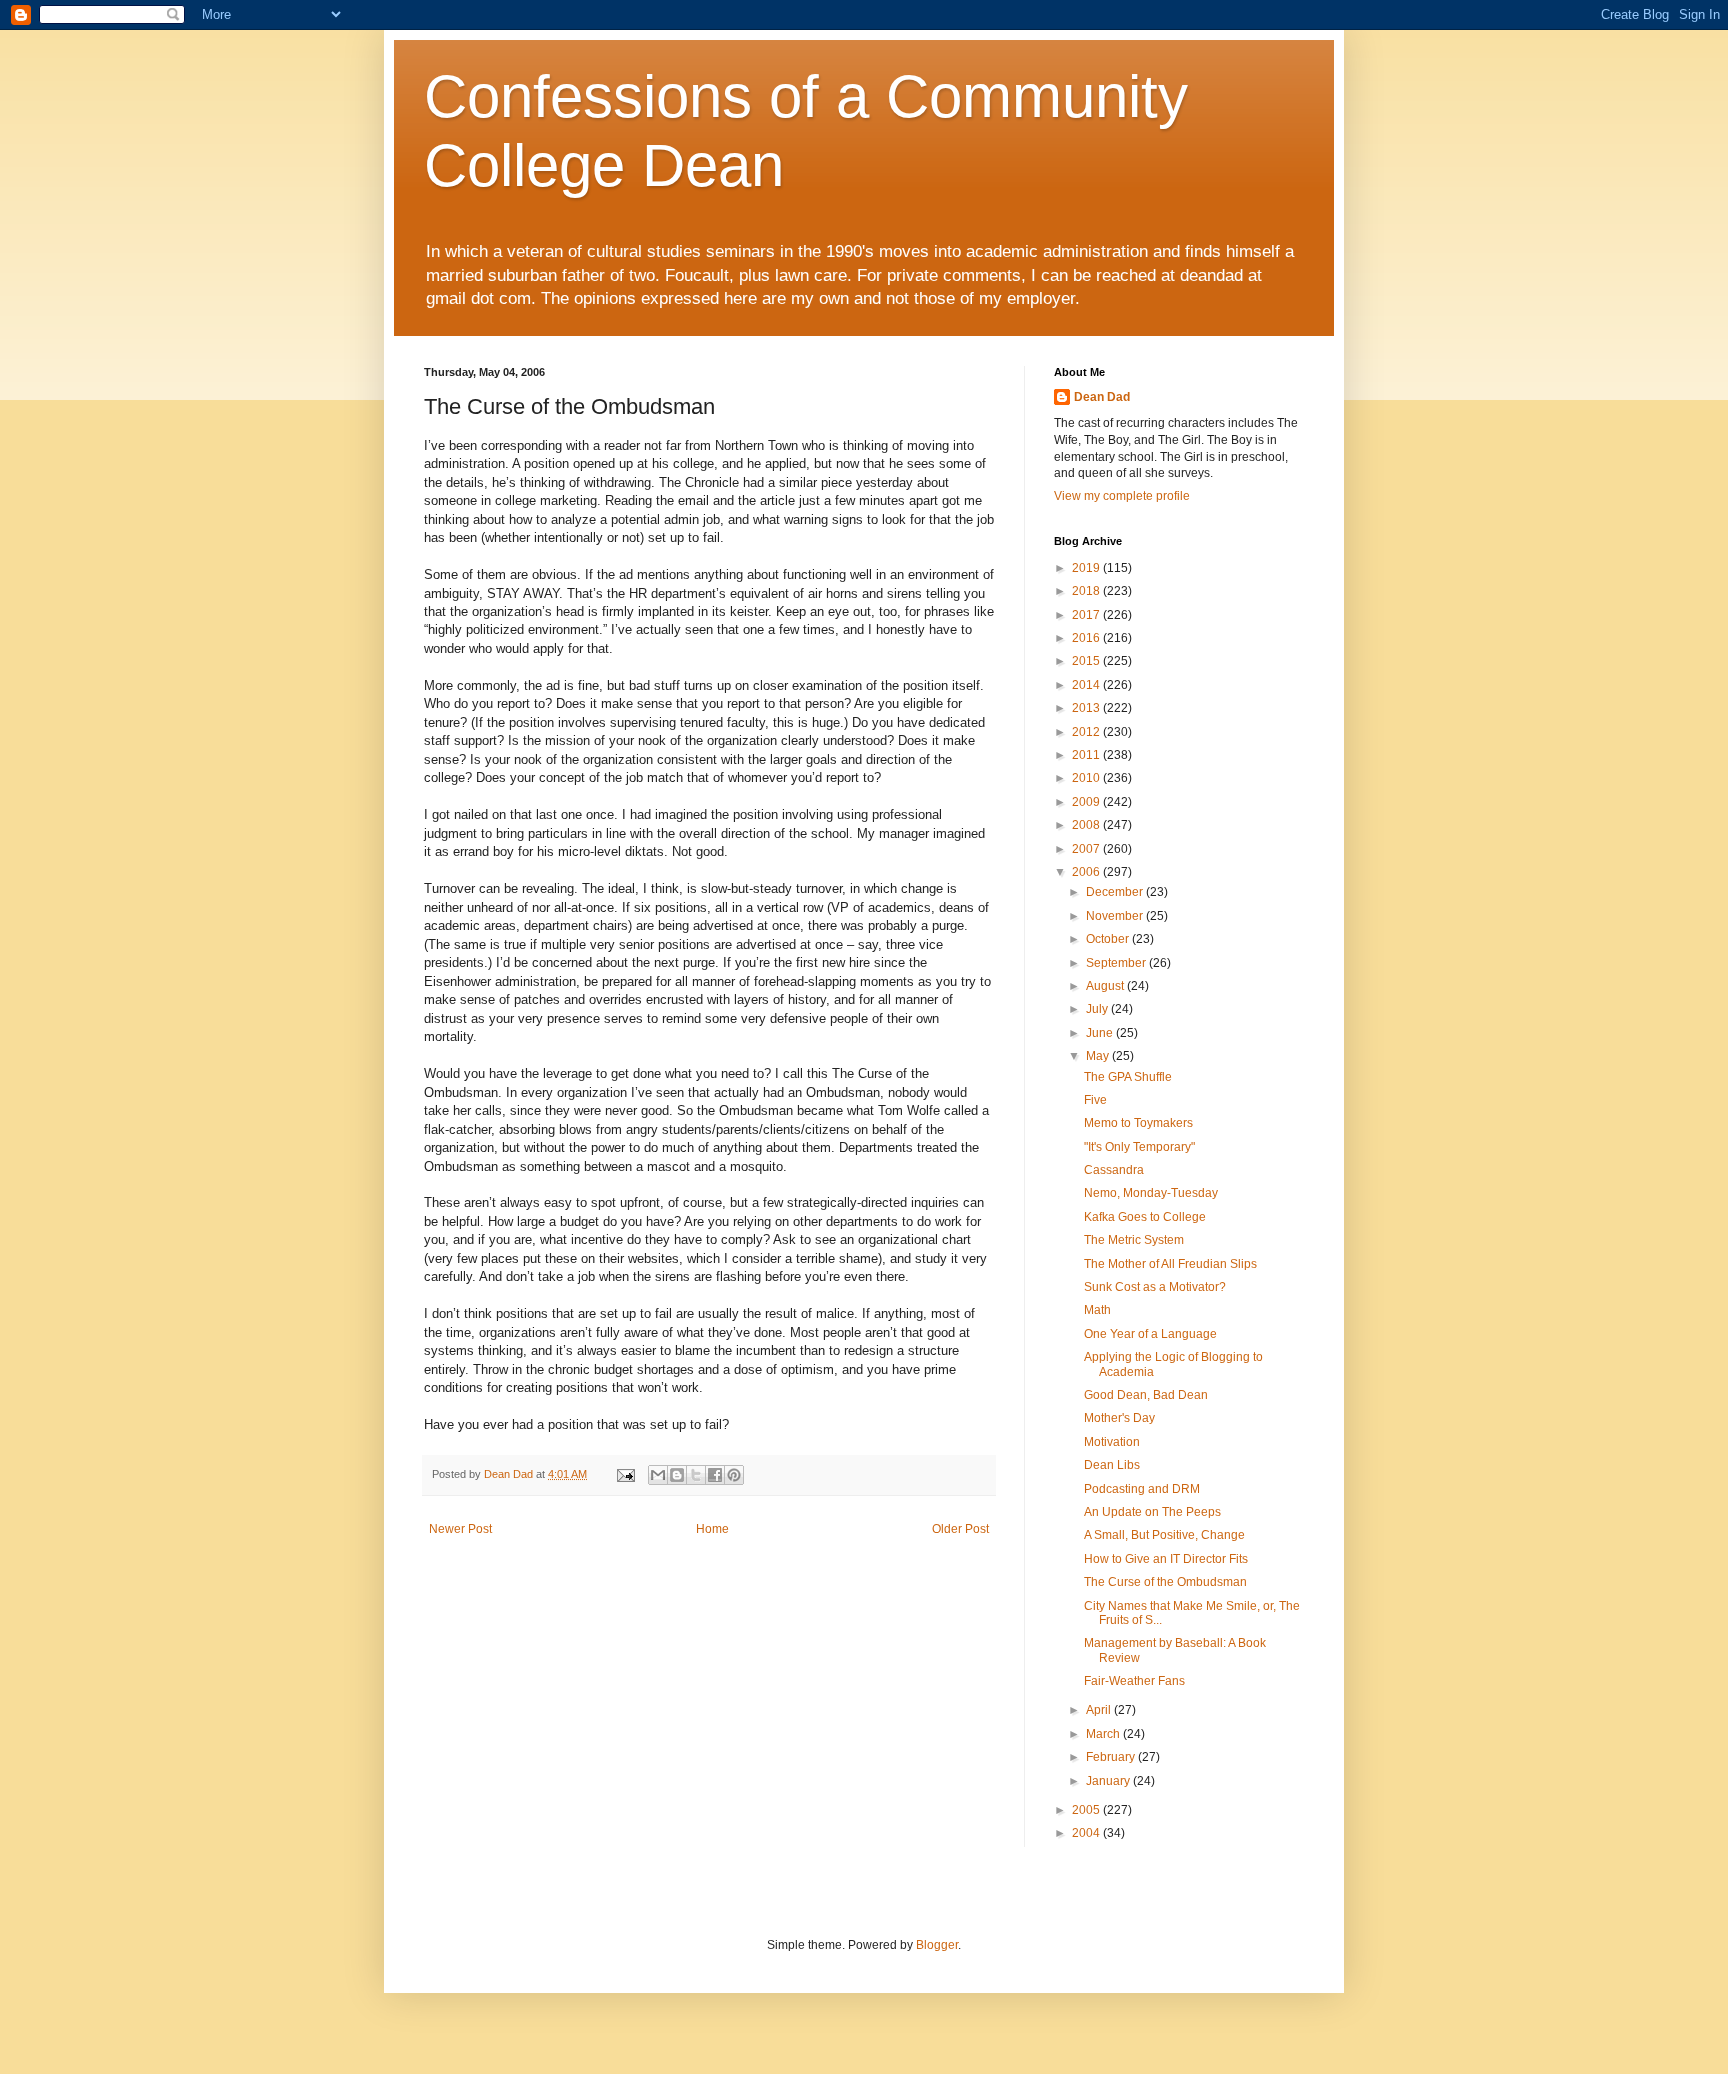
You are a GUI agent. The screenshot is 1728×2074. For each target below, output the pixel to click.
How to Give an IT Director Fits (1166, 1559)
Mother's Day (1119, 1418)
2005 (1087, 1810)
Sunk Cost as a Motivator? (1155, 1287)
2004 (1087, 1833)
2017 (1087, 615)
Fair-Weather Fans (1134, 1681)
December (1116, 892)
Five (1095, 1100)
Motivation (1112, 1442)
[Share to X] (696, 1475)
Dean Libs (1112, 1465)
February (1112, 1757)
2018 (1087, 591)
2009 (1087, 802)
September (1117, 963)
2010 (1087, 778)
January (1109, 1781)
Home (712, 1529)
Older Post (960, 1529)
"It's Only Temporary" (1139, 1147)
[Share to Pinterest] (734, 1475)
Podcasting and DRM (1142, 1489)
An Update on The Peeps (1152, 1512)
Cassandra (1114, 1170)
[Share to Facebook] (715, 1475)
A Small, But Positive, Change (1164, 1535)
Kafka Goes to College (1145, 1217)
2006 (1087, 872)
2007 (1087, 849)
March (1104, 1734)
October (1109, 939)
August (1106, 986)
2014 (1087, 685)
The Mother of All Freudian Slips (1170, 1264)
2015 (1087, 661)
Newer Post (460, 1529)
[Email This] (658, 1475)
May (1099, 1056)
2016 (1087, 638)
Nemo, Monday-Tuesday (1151, 1193)
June (1101, 1033)
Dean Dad (1102, 397)
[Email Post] (625, 1474)
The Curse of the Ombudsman (1165, 1582)
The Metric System (1134, 1240)
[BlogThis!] (677, 1475)
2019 (1087, 568)
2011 (1087, 755)
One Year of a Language (1150, 1334)
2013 (1087, 708)
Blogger (937, 1945)
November (1116, 916)
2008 (1087, 825)
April (1100, 1710)
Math (1097, 1310)
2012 (1087, 732)
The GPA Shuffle (1128, 1077)
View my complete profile (1122, 496)
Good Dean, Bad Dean (1146, 1395)
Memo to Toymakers (1138, 1123)
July (1098, 1009)
